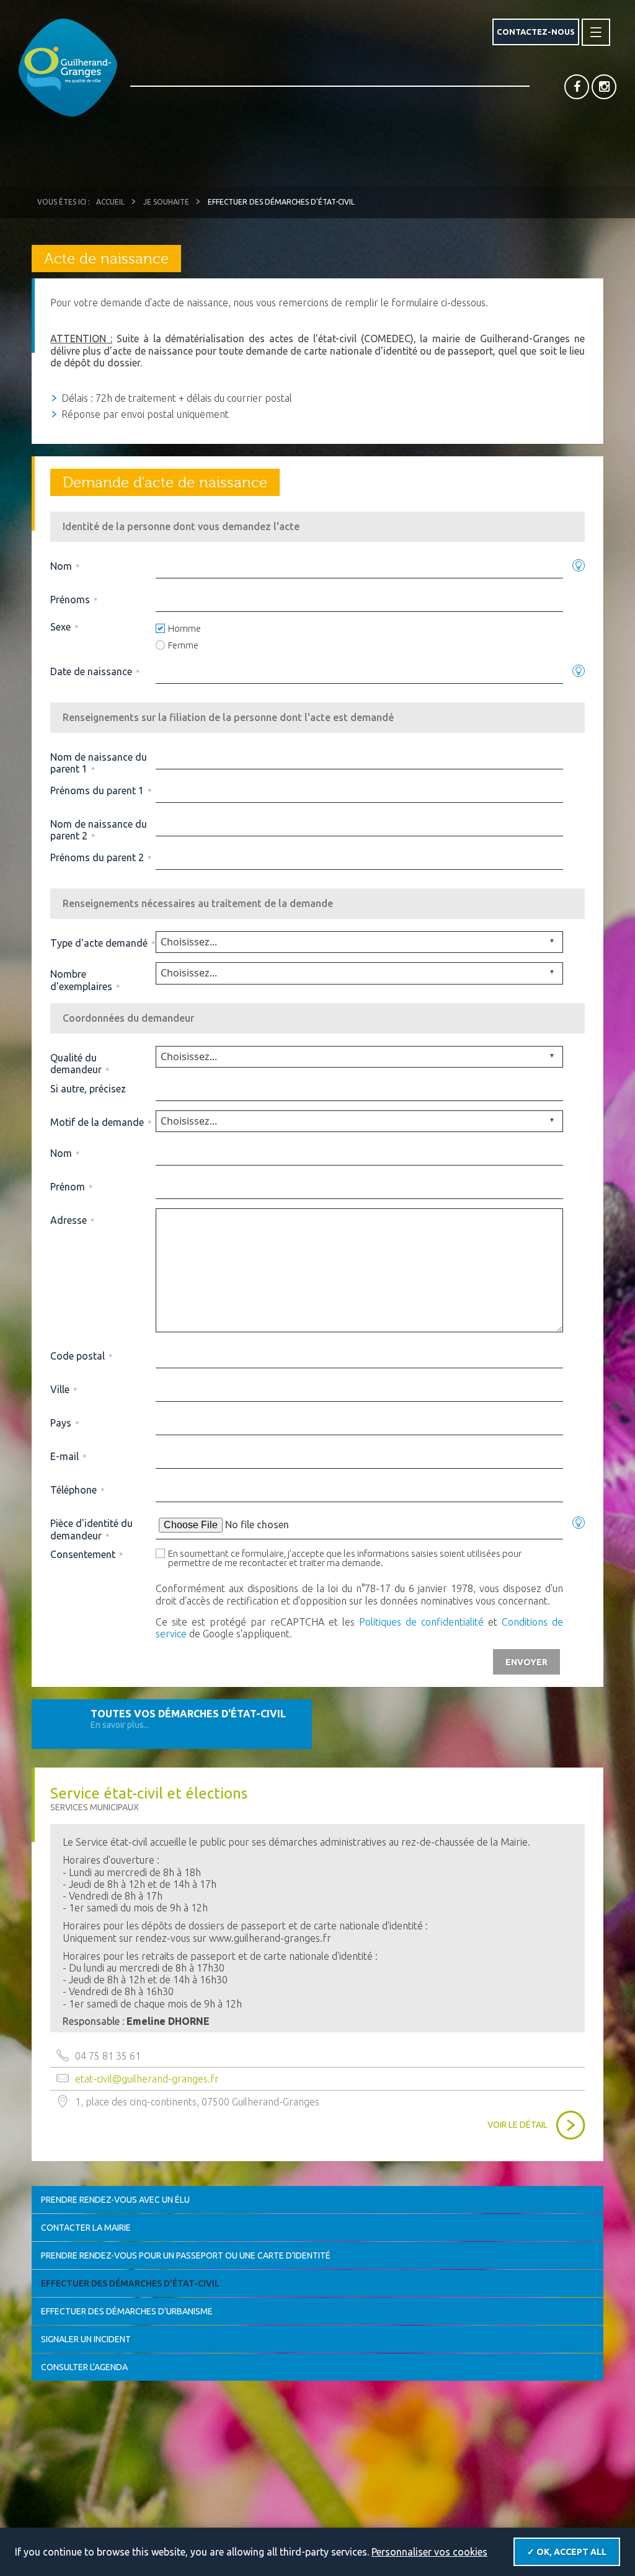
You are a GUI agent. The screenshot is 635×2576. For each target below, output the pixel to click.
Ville (63, 1389)
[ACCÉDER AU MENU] (596, 32)
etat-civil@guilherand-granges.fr (147, 2079)
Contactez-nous (536, 32)
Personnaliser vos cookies (429, 2552)
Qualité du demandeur (79, 1064)
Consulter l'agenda (84, 2367)
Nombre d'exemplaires (85, 980)
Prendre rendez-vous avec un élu (115, 2200)
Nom (64, 566)
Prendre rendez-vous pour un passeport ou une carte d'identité (186, 2255)
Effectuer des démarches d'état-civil (130, 2283)
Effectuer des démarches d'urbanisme (127, 2311)
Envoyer (526, 1662)
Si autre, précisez (88, 1089)
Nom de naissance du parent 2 (99, 830)
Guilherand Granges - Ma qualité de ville (68, 68)
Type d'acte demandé (102, 943)
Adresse (72, 1220)
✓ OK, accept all (567, 2552)
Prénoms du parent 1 (100, 790)
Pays (64, 1423)
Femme (183, 645)
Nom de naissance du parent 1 (99, 763)
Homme (184, 628)
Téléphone (77, 1490)
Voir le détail (517, 2125)
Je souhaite (166, 202)
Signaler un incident (86, 2339)
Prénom (71, 1187)
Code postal (81, 1356)
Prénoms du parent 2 (100, 857)
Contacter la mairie (86, 2228)
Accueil (110, 202)
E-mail (68, 1456)
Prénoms (73, 600)
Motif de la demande (100, 1122)
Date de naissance (95, 671)
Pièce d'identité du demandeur (91, 1529)
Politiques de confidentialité (421, 1622)
